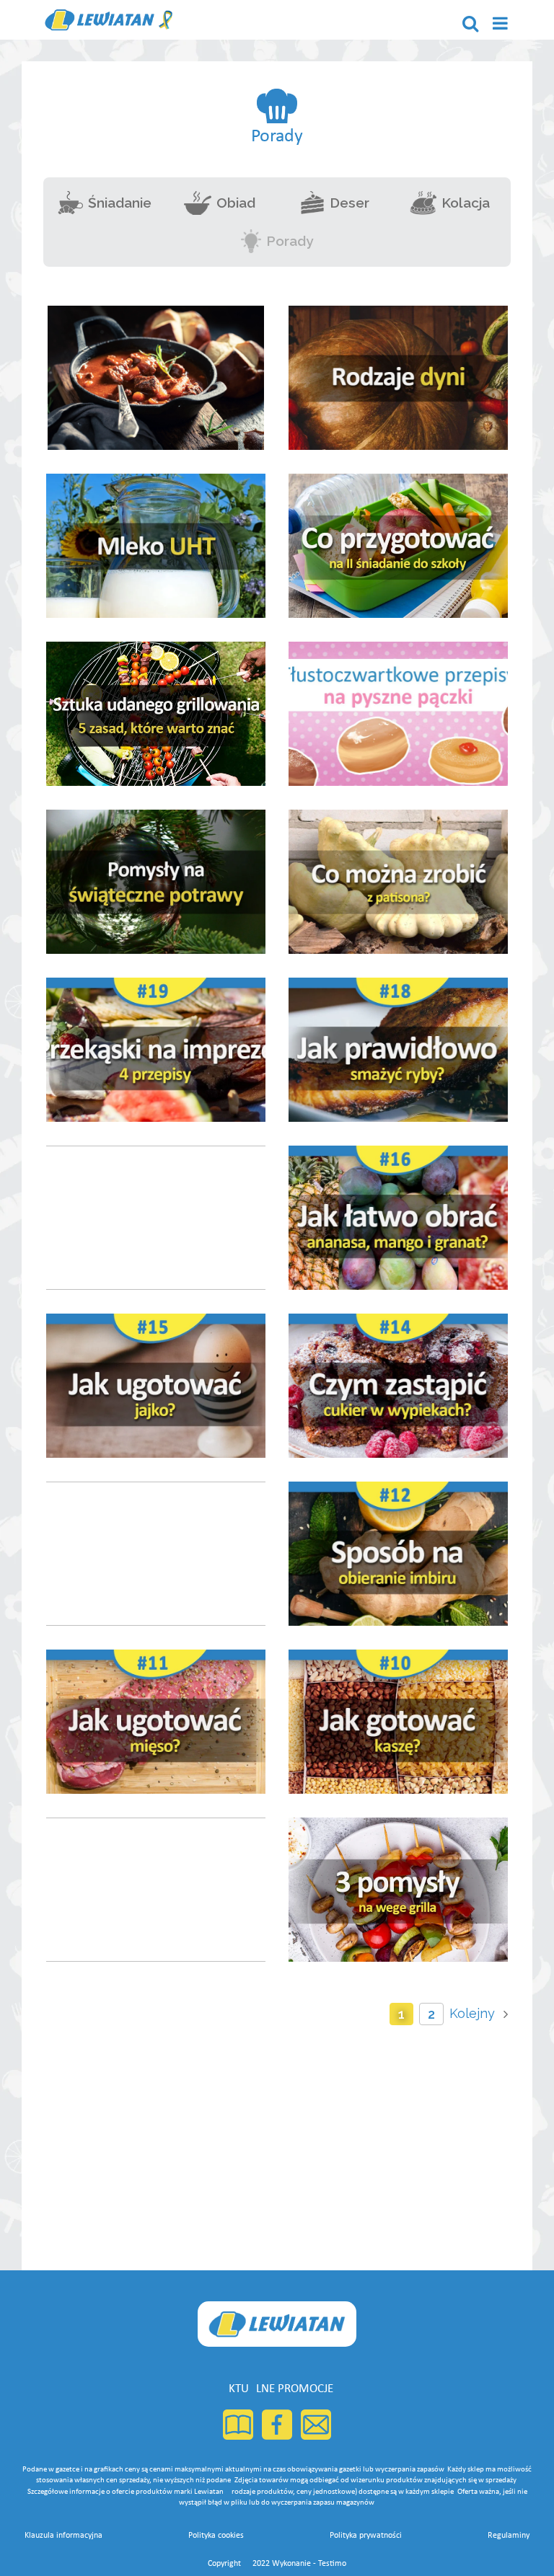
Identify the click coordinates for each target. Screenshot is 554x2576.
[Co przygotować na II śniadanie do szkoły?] (398, 546)
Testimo (332, 2564)
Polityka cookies (216, 2536)
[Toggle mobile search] (470, 23)
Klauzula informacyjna (63, 2536)
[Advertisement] (277, 2141)
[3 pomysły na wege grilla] (398, 1890)
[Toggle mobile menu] (501, 23)
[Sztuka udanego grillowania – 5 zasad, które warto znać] (156, 714)
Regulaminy (509, 2536)
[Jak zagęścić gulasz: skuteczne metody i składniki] (156, 378)
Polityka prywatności (366, 2536)
